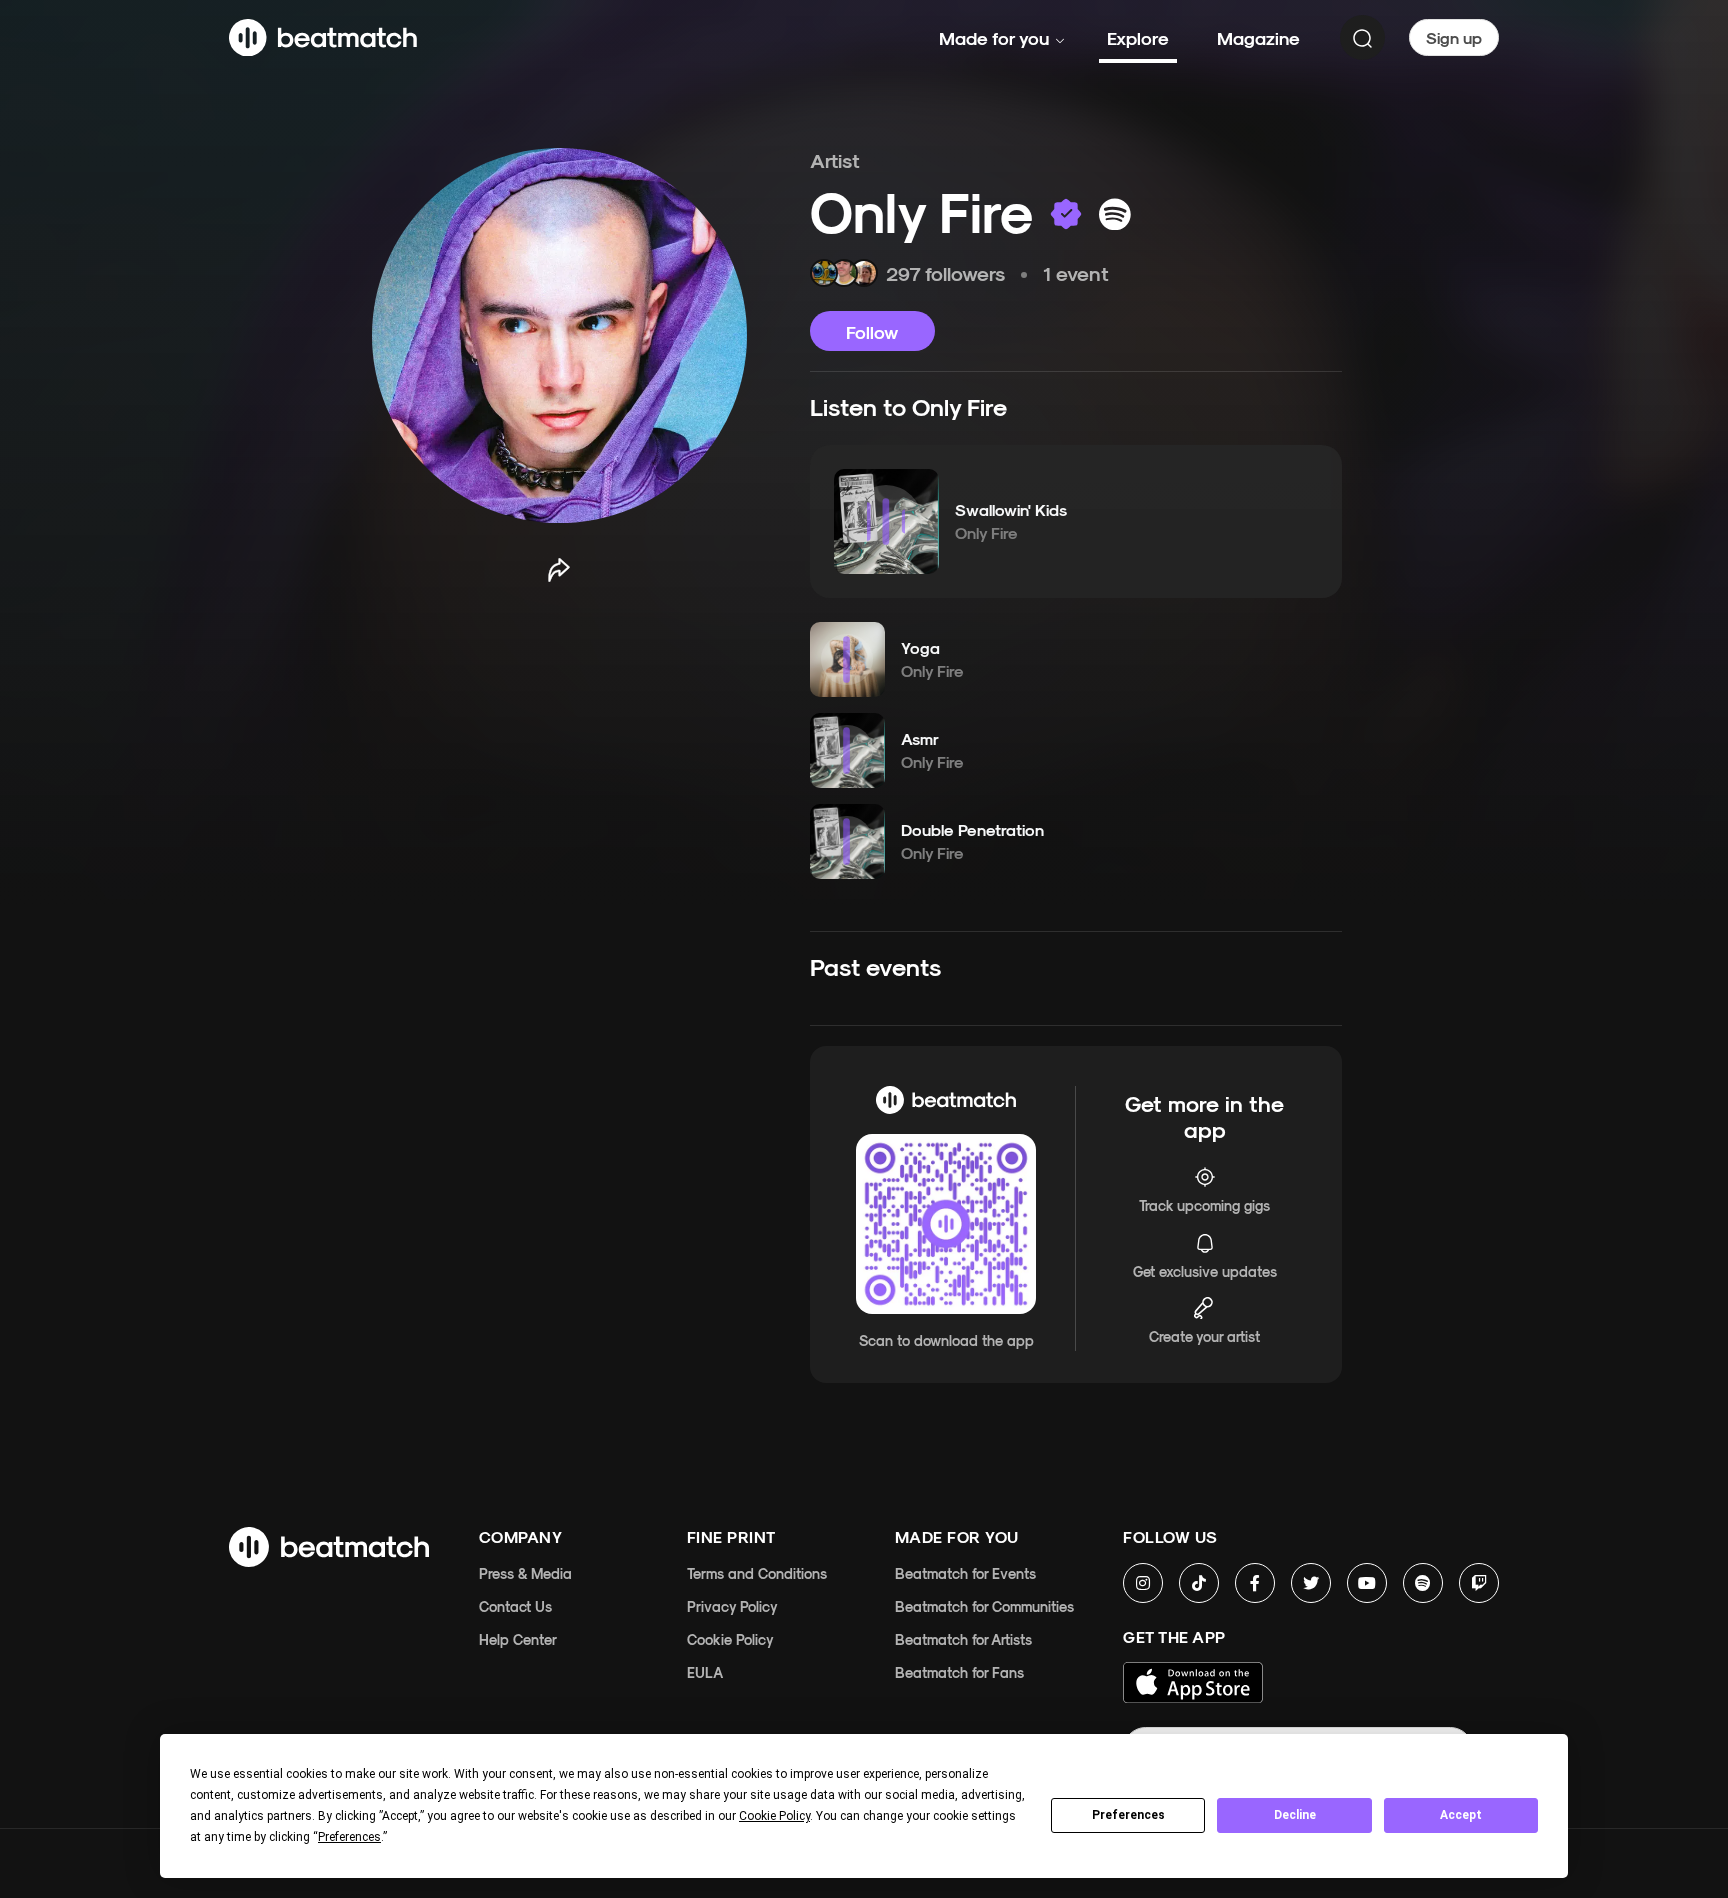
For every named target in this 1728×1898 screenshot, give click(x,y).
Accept (1461, 1815)
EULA (705, 1672)
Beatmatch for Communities (984, 1606)
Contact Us (515, 1606)
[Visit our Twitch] (1479, 1583)
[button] (886, 521)
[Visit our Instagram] (1143, 1583)
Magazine (1258, 37)
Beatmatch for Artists (963, 1639)
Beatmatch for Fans (959, 1672)
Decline (1295, 1815)
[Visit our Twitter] (1311, 1583)
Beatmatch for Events (965, 1573)
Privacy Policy (732, 1606)
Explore (1138, 37)
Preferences (1128, 1815)
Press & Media (525, 1573)
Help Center (518, 1639)
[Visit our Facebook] (1255, 1583)
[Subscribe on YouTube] (1367, 1583)
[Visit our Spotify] (1423, 1583)
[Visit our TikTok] (1199, 1583)
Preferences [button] (349, 1837)
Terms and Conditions (757, 1573)
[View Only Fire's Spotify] (1115, 214)
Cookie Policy (730, 1639)
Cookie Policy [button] (774, 1816)
